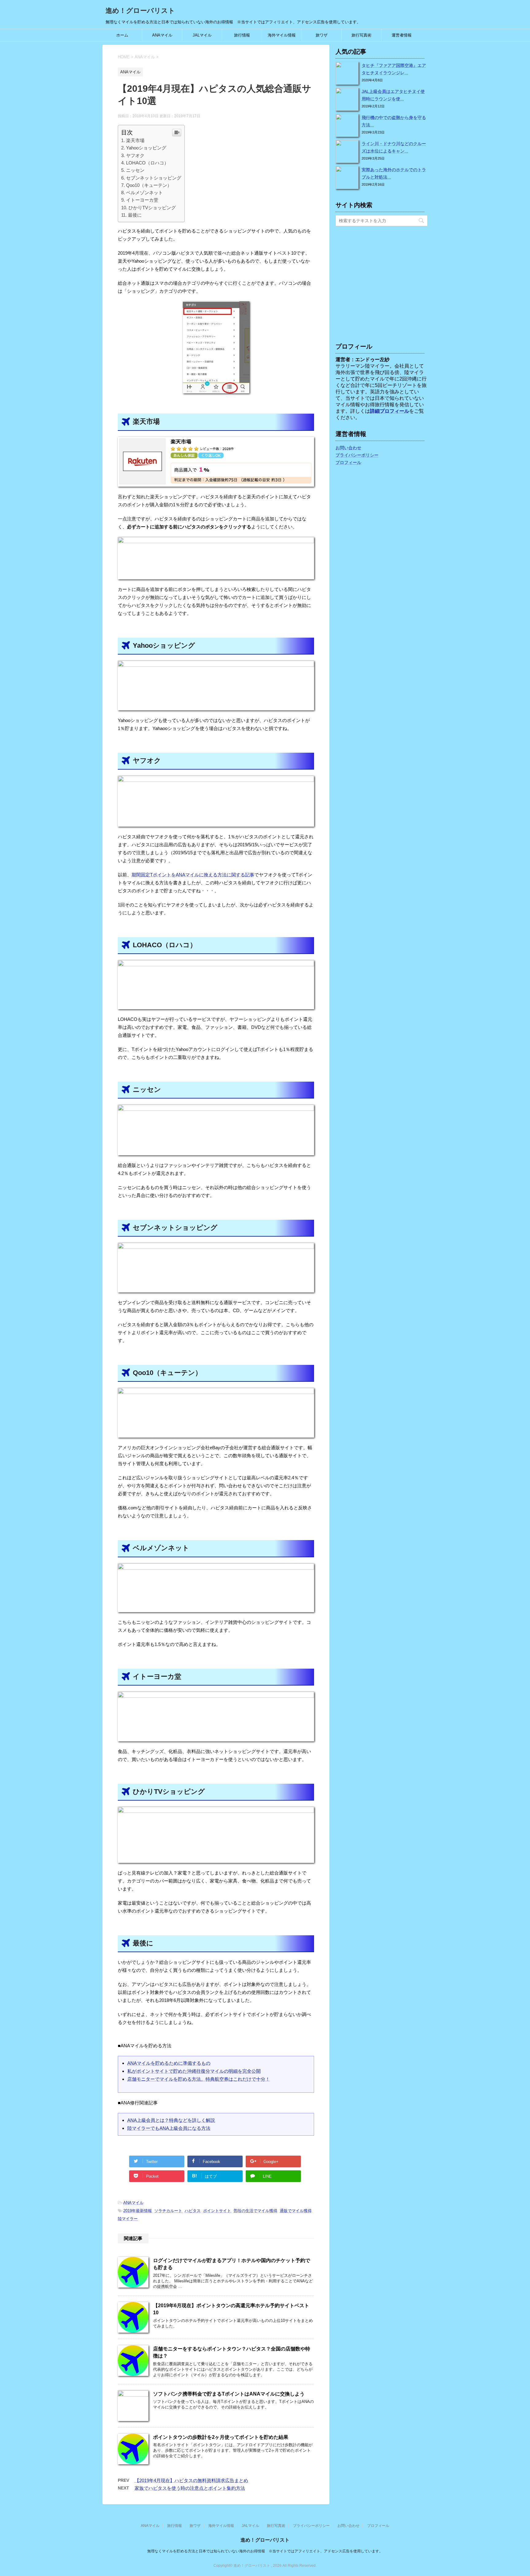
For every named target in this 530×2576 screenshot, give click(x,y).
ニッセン (135, 170)
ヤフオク (135, 155)
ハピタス (193, 2211)
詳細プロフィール (390, 411)
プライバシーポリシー (357, 455)
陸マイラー (128, 2219)
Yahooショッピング (146, 148)
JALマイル (202, 35)
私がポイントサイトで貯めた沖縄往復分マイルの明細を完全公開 (194, 2071)
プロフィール (348, 462)
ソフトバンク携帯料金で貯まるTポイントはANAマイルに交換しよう (229, 2394)
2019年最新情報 (138, 2211)
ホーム (122, 35)
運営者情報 (402, 35)
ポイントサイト (217, 2211)
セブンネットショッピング (154, 178)
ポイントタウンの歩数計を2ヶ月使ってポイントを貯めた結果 (221, 2437)
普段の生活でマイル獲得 (255, 2211)
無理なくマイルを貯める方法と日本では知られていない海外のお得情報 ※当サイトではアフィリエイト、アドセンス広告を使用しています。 (265, 2551)
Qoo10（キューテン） (149, 185)
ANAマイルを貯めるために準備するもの (169, 2063)
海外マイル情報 (282, 35)
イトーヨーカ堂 (142, 200)
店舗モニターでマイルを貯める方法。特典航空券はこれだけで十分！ (199, 2079)
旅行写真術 (361, 35)
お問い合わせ (348, 448)
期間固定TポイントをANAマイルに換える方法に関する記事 (193, 875)
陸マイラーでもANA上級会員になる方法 (169, 2128)
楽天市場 (135, 140)
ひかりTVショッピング (152, 208)
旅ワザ (322, 35)
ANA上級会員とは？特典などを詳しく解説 (171, 2120)
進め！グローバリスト (140, 11)
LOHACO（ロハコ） (147, 163)
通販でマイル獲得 (296, 2211)
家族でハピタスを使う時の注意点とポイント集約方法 (190, 2488)
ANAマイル (162, 35)
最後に (135, 215)
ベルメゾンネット (144, 193)
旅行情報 (242, 35)
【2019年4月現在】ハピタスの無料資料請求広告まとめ (191, 2480)
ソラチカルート (168, 2211)
